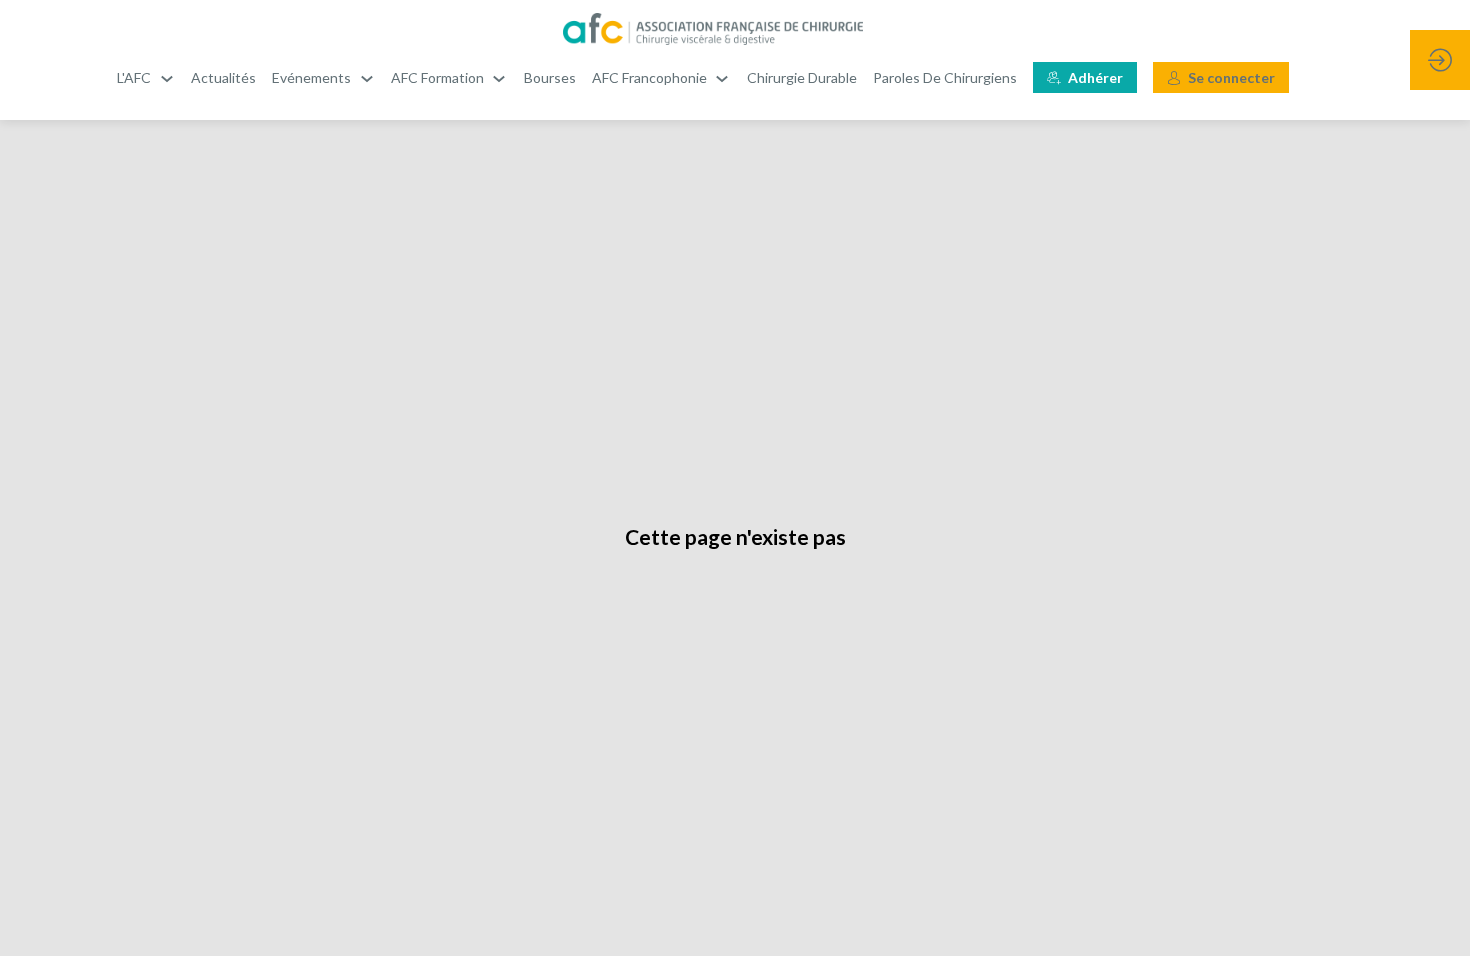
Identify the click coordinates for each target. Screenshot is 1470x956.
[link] (146, 78)
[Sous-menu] (166, 78)
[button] (1085, 77)
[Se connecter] (1440, 60)
